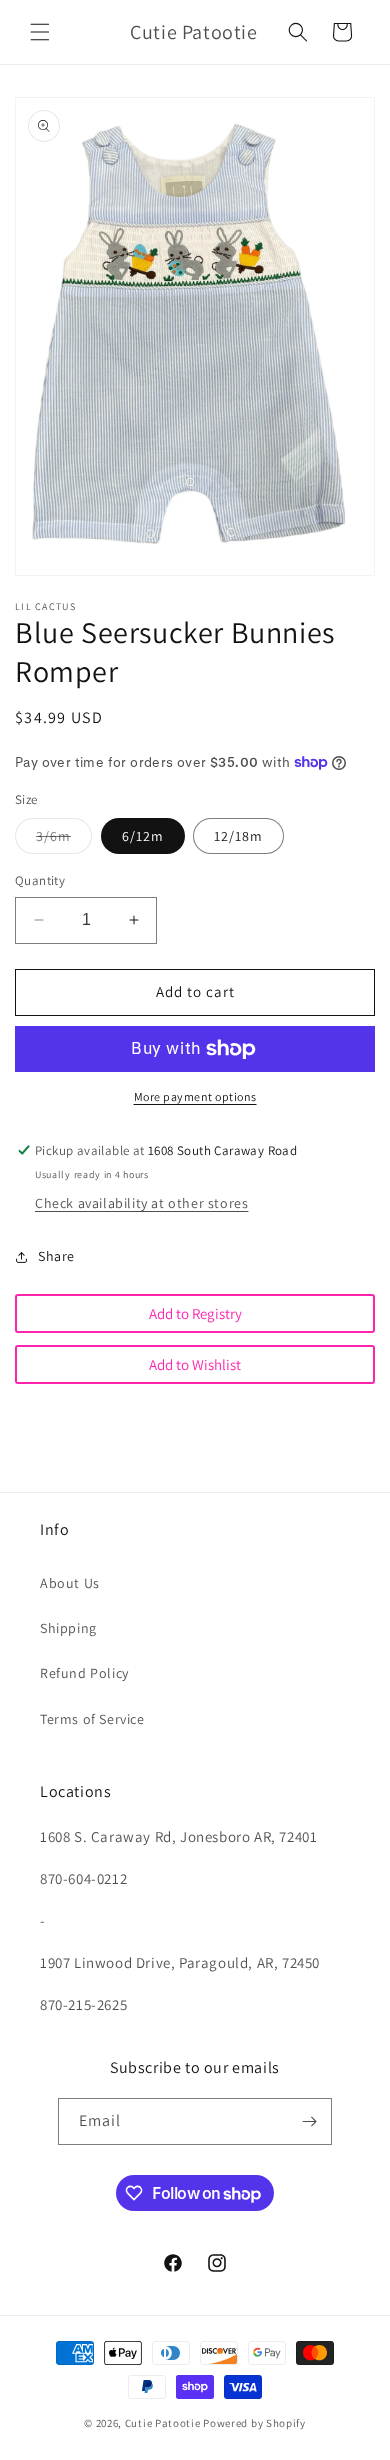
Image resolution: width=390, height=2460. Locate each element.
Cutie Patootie (163, 2423)
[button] (40, 32)
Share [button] (56, 1256)
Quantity (40, 880)
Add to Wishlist (195, 1364)
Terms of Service (92, 1719)
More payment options (195, 1096)
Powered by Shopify (254, 2423)
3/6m (64, 840)
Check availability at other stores (141, 1203)
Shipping (68, 1628)
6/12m (143, 836)
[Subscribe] (309, 2121)
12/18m (238, 836)
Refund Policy (84, 1673)
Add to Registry (195, 1313)
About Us (70, 1583)
